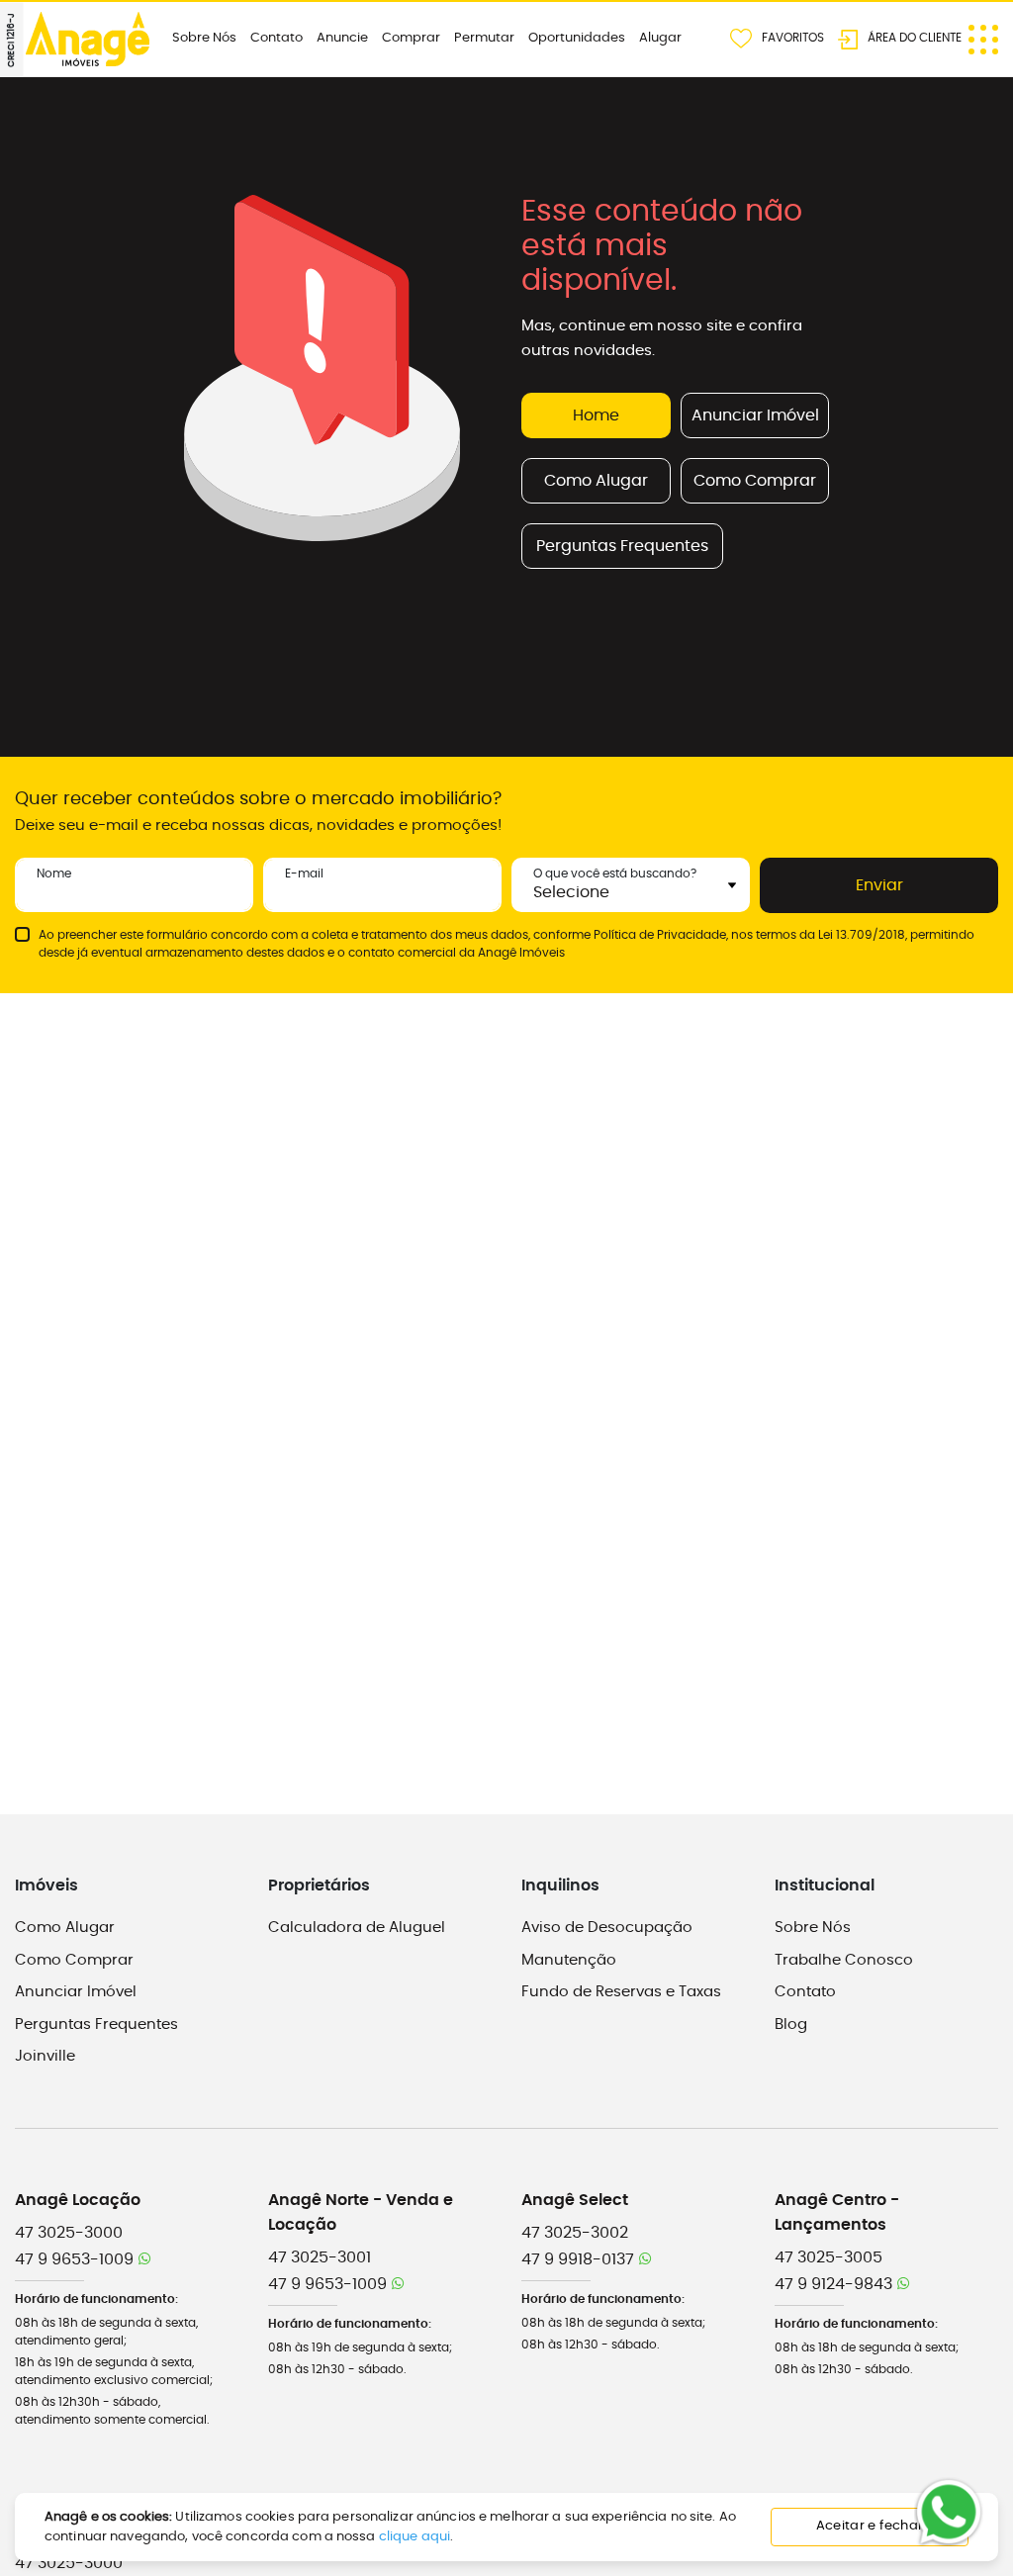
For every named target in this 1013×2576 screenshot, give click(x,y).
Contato (276, 38)
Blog (791, 2024)
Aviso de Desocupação (607, 1928)
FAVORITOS (793, 37)
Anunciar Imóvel (755, 415)
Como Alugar (596, 481)
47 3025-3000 (69, 2233)
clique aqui (414, 2537)
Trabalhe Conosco (844, 1960)
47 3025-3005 (829, 2257)
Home (596, 415)
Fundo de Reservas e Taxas (621, 1992)
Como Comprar (755, 481)
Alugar (660, 38)
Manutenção (569, 1960)
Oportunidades (577, 38)
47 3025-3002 (575, 2233)
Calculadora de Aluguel (357, 1928)
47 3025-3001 (320, 2257)
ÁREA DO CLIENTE (915, 37)
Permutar (484, 38)
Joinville (45, 2056)
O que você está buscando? (615, 874)
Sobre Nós (204, 38)
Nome (54, 874)
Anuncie (342, 38)
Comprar (411, 38)
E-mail (304, 874)
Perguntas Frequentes (622, 546)
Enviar (879, 885)
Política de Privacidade (660, 935)
